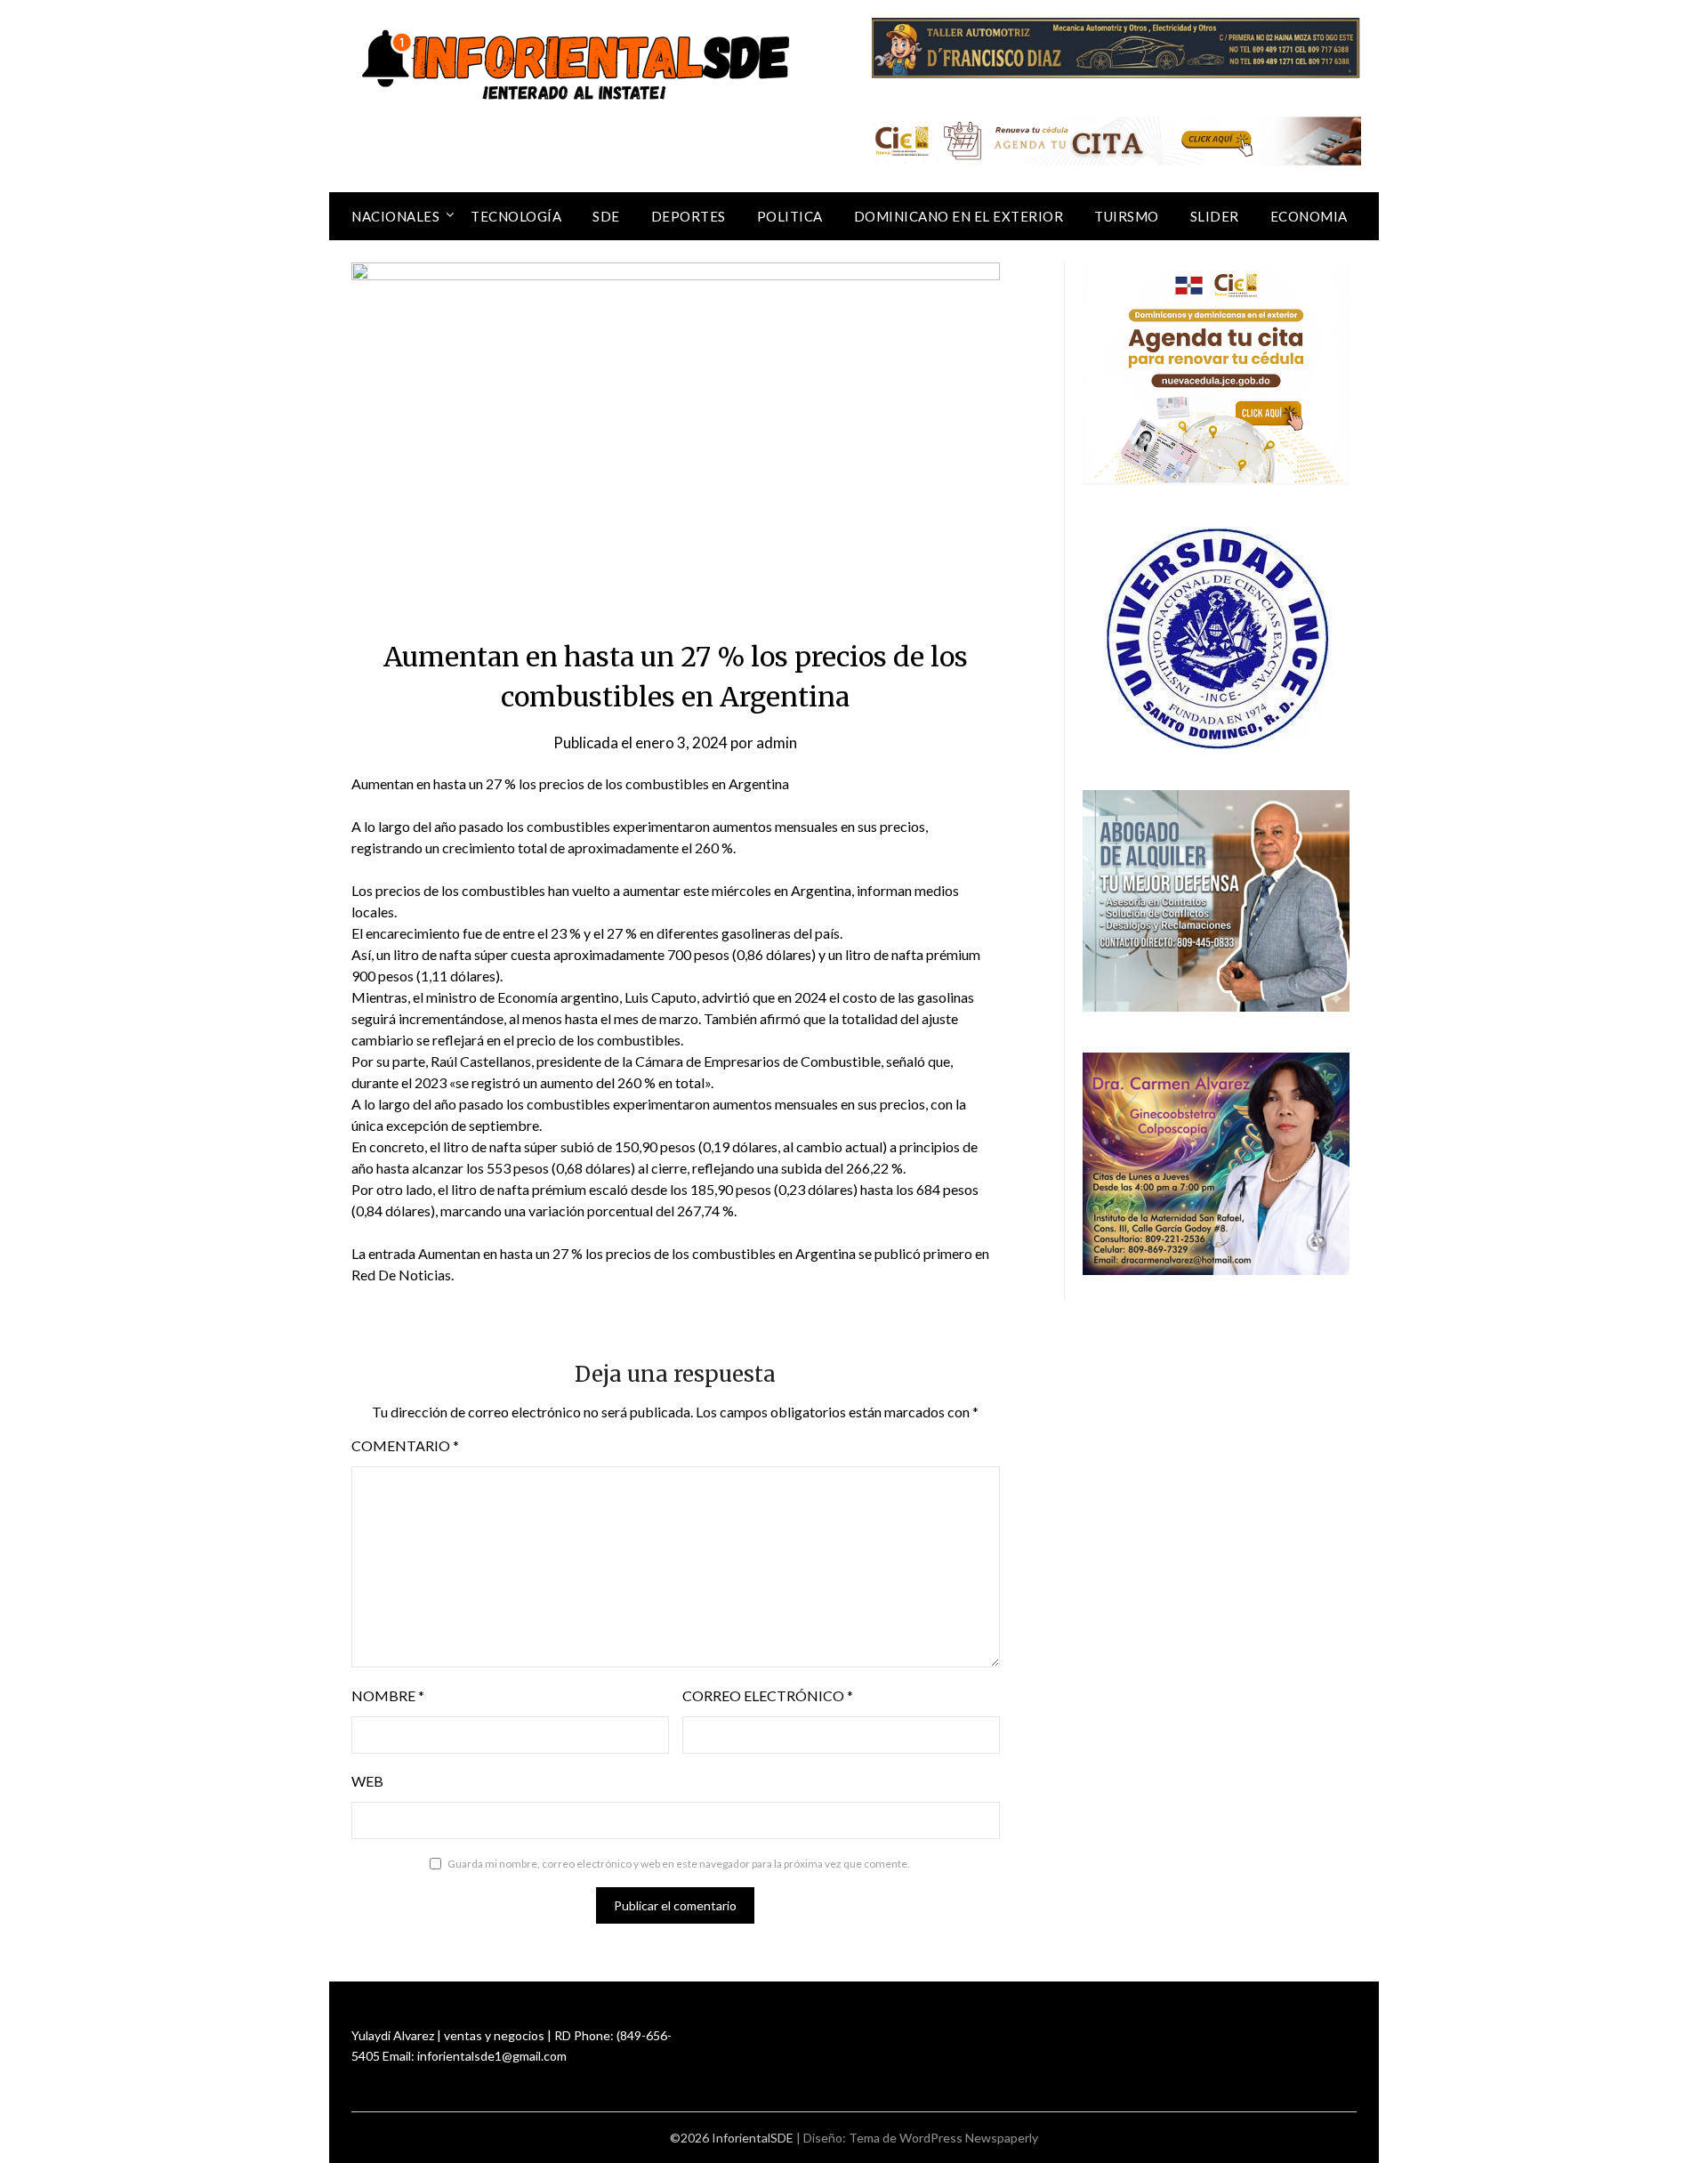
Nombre (388, 1695)
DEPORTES (689, 216)
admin (777, 743)
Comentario (405, 1445)
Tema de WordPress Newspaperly (943, 2138)
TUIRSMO (1127, 216)
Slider (1215, 216)
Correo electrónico (768, 1695)
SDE (606, 216)
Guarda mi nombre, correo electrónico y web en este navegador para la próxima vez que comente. (679, 1864)
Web (367, 1781)
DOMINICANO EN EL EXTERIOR (959, 216)
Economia (1309, 216)
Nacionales (395, 216)
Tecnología (516, 216)
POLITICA (790, 216)
